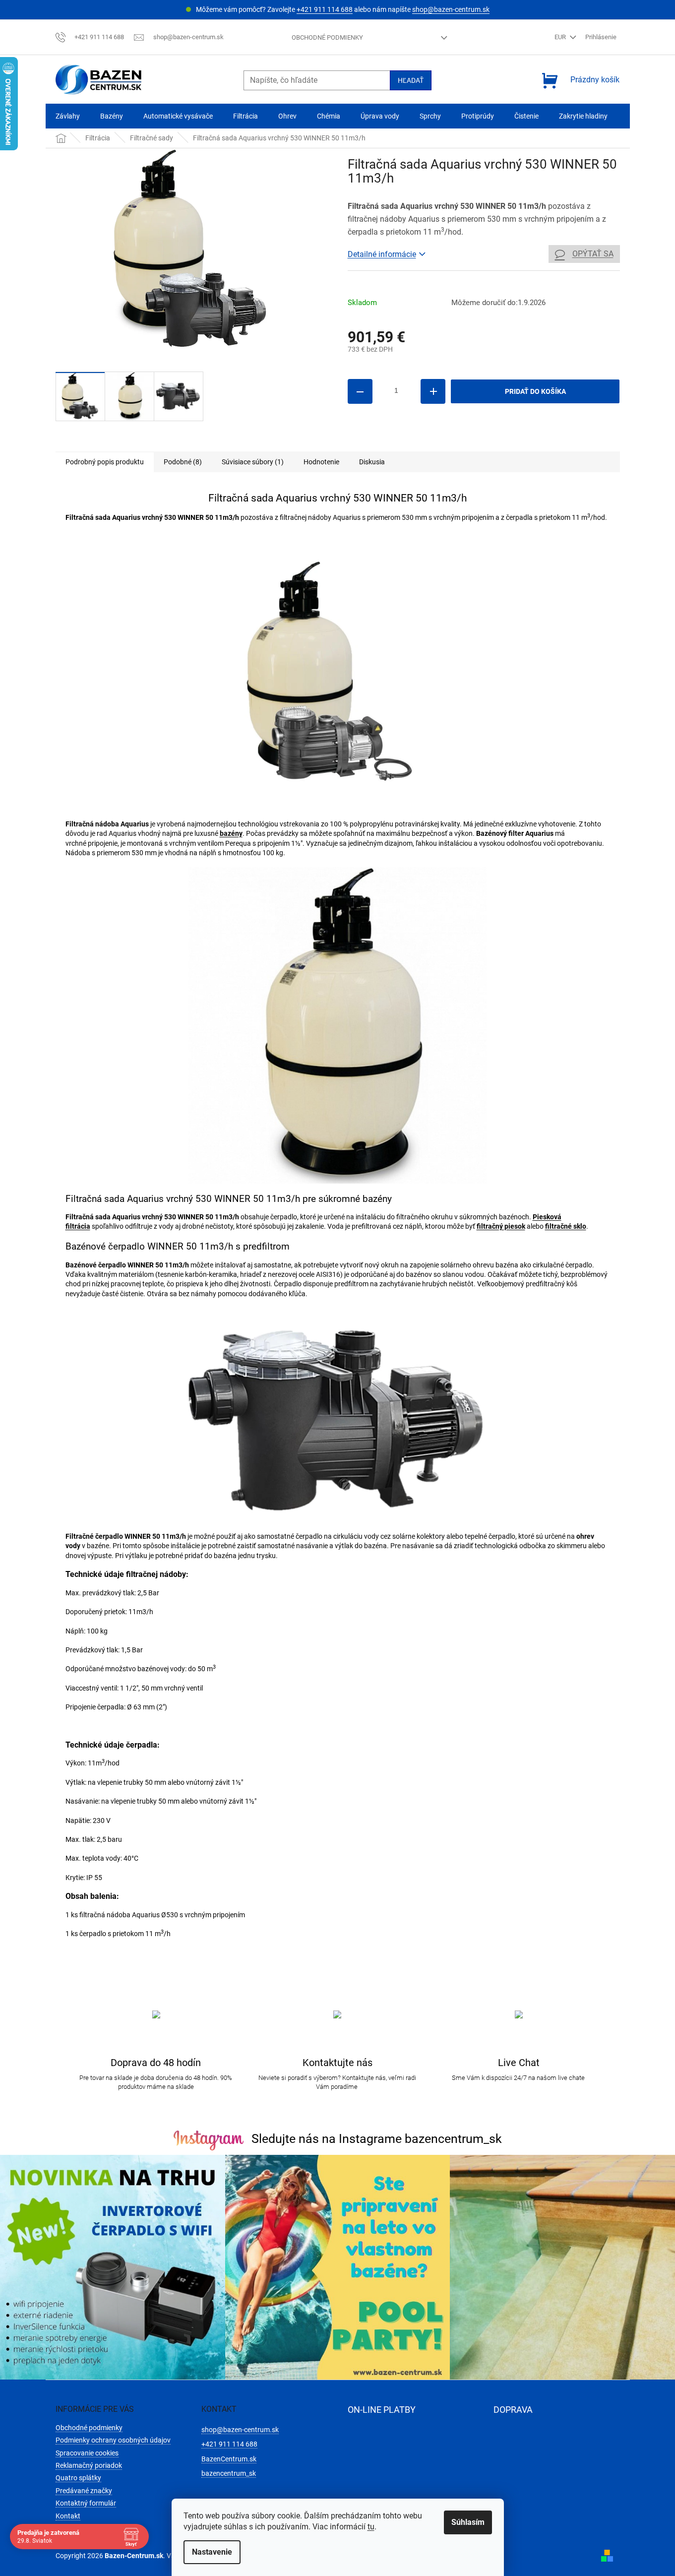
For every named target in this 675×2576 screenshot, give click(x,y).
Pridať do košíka (535, 391)
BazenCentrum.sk (229, 2459)
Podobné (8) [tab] (183, 462)
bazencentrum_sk (229, 2473)
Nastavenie (212, 2552)
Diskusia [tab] (372, 462)
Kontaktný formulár (86, 2503)
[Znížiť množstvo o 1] (360, 391)
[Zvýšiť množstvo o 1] (433, 391)
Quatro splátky (78, 2478)
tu (371, 2527)
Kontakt (68, 2516)
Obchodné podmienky (327, 37)
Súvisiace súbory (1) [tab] (253, 462)
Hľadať (411, 80)
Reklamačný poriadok (89, 2465)
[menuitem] (68, 116)
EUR (561, 37)
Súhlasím (468, 2522)
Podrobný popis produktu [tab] (105, 462)
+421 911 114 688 (325, 9)
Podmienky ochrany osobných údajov (113, 2440)
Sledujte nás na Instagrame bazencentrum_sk (377, 2139)
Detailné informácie (382, 254)
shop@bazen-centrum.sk (451, 9)
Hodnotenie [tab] (321, 462)
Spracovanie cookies (87, 2453)
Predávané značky (84, 2491)
